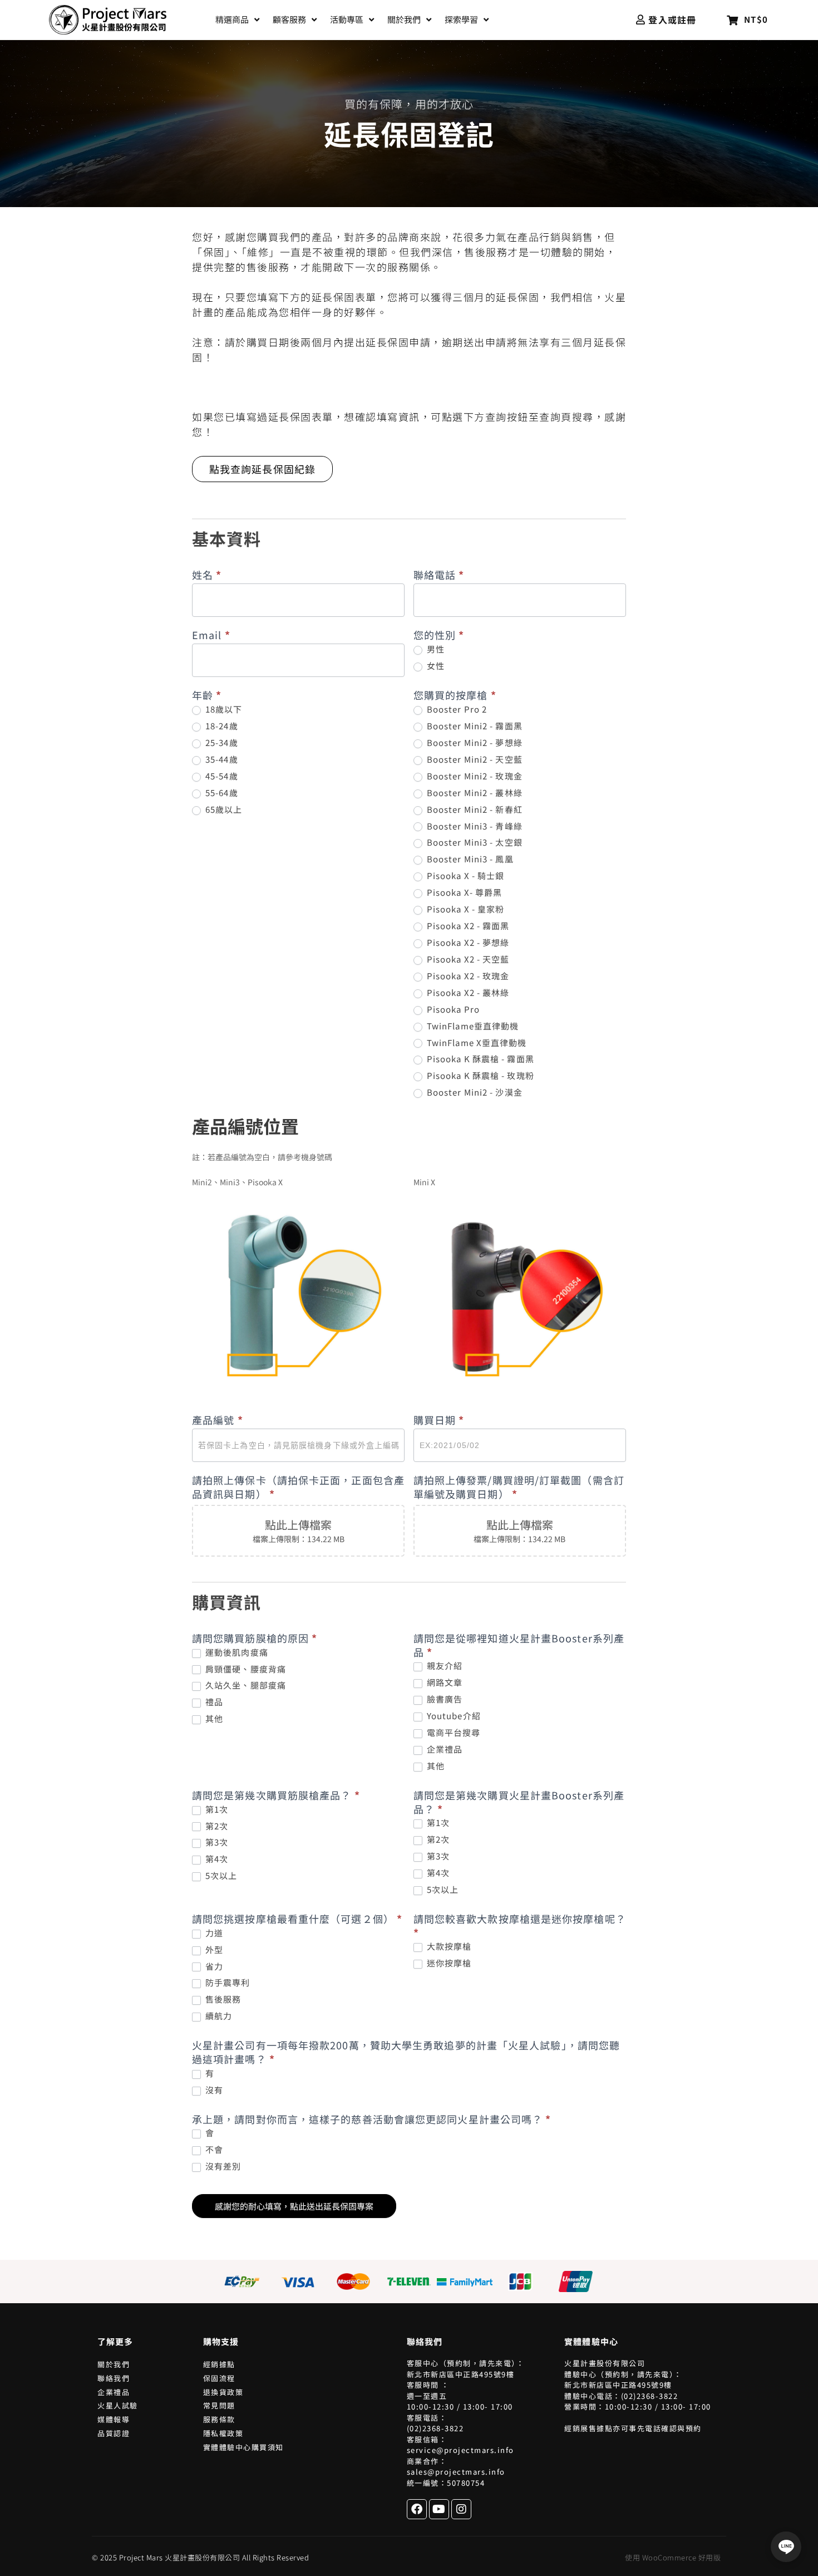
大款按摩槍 (448, 1946)
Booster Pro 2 (456, 709)
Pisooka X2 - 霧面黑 (467, 926)
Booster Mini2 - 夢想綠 (474, 743)
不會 (213, 2150)
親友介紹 (444, 1666)
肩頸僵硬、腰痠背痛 (245, 1669)
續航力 (218, 2016)
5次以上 (220, 1876)
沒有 (213, 2090)
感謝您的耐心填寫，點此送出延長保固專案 (294, 2206)
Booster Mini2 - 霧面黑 (474, 726)
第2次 (216, 1826)
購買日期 (439, 1420)
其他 (213, 1719)
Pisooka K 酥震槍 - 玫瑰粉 (479, 1076)
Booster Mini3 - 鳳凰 (469, 859)
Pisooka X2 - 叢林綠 (467, 993)
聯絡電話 (439, 575)
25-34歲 (221, 743)
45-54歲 (221, 776)
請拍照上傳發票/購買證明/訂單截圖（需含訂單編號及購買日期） (519, 1487)
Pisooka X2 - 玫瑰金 (467, 976)
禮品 (213, 1702)
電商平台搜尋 (453, 1733)
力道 (213, 1933)
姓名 (207, 575)
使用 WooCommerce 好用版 (673, 2557)
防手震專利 (227, 1983)
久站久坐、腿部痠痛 (245, 1685)
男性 (435, 649)
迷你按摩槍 (448, 1963)
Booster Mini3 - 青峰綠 (474, 826)
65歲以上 (223, 809)
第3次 (216, 1842)
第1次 (216, 1809)
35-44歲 (221, 759)
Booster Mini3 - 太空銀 (474, 842)
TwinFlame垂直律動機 (472, 1026)
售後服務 (222, 1999)
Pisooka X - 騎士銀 (465, 876)
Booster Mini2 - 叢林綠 (474, 793)
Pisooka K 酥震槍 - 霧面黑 (479, 1059)
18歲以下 (223, 709)
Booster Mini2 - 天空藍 (474, 759)
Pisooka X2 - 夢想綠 (467, 943)
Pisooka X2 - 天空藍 (467, 959)
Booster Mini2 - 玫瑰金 (474, 776)
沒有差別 (222, 2166)
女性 (435, 666)
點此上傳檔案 (298, 1525)
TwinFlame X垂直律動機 (476, 1043)
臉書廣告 (444, 1699)
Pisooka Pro (452, 1009)
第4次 (216, 1859)
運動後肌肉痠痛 (236, 1652)
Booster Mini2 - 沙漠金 (474, 1092)
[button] (238, 20)
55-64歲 (221, 793)
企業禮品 (444, 1749)
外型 (213, 1950)
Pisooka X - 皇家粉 (465, 909)
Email (211, 635)
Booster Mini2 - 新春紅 (474, 809)
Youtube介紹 (453, 1716)
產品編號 (218, 1420)
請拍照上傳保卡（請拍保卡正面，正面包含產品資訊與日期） (298, 1487)
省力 (213, 1966)
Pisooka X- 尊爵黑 (464, 892)
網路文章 (444, 1682)
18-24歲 (221, 726)
